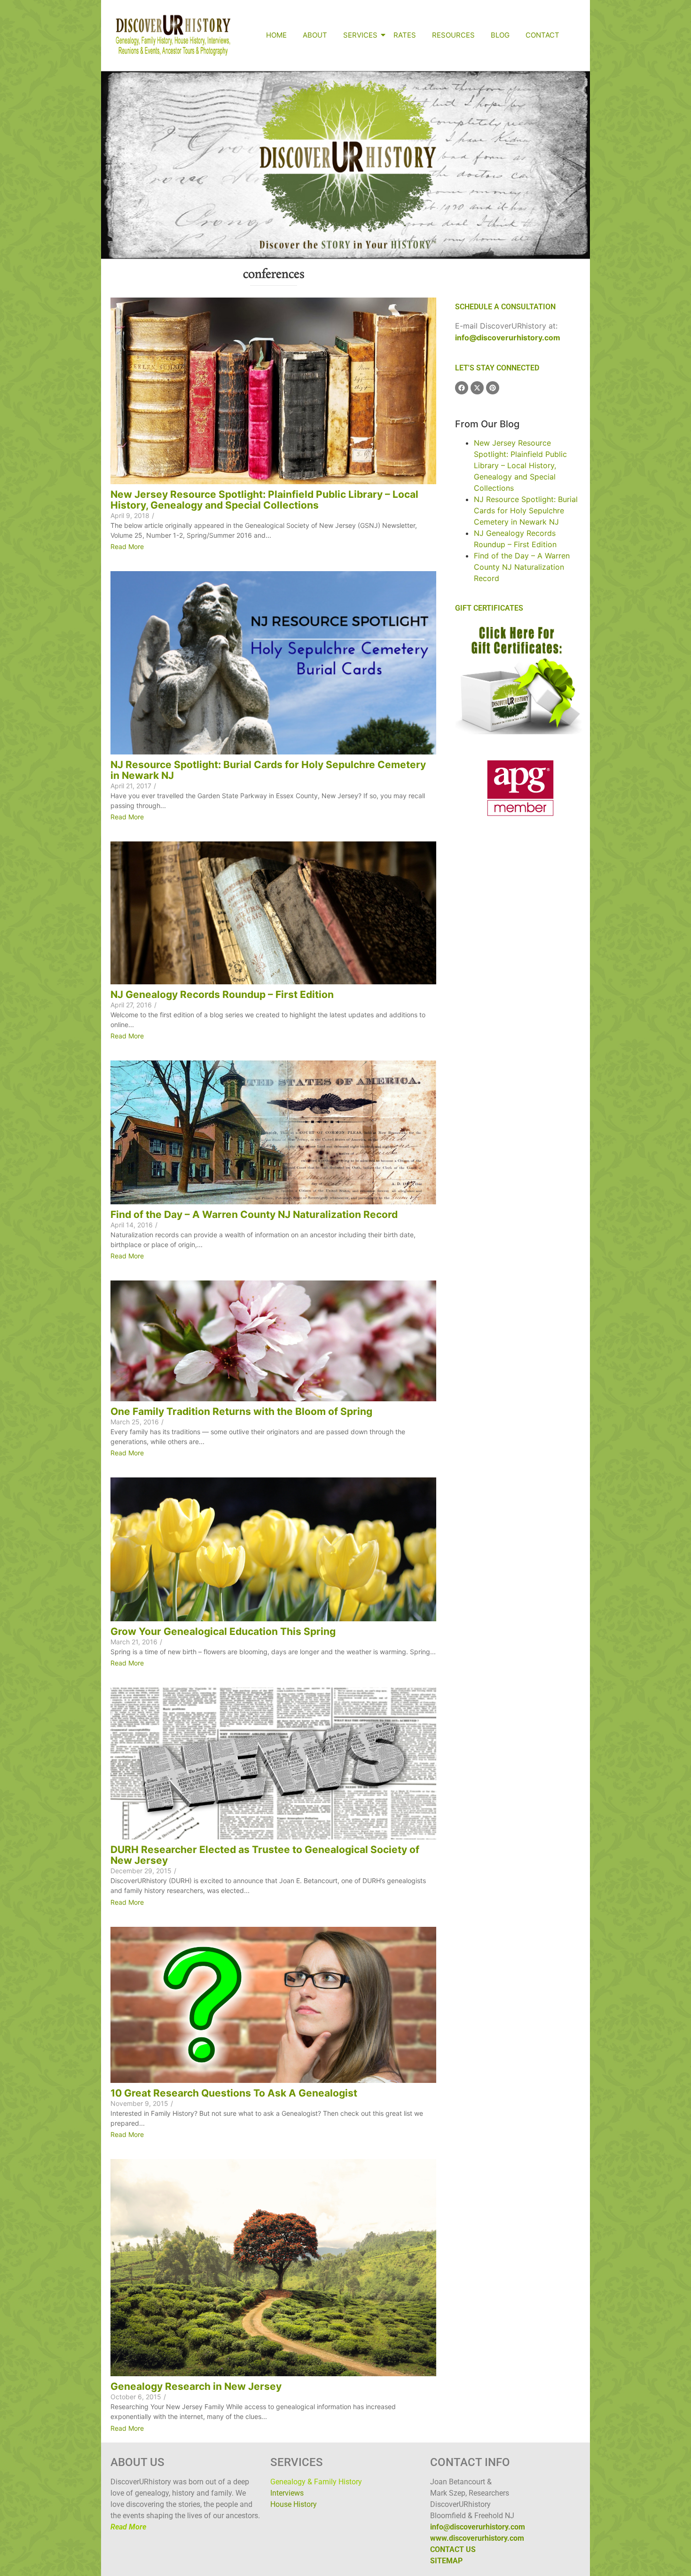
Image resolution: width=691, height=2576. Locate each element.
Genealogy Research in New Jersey (196, 2386)
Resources (453, 35)
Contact (542, 35)
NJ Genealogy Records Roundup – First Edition (222, 994)
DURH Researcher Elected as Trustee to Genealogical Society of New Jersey (265, 1855)
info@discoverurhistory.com (508, 338)
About (315, 35)
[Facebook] (462, 388)
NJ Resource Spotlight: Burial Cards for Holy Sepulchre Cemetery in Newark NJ (268, 770)
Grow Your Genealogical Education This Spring (223, 1631)
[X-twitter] (477, 388)
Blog (500, 35)
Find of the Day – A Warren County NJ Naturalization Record (254, 1214)
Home (276, 35)
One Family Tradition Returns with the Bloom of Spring (241, 1411)
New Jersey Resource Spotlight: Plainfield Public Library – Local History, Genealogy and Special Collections (264, 500)
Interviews (287, 2493)
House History (294, 2504)
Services (360, 35)
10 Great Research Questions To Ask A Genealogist (234, 2093)
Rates (405, 35)
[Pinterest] (493, 388)
